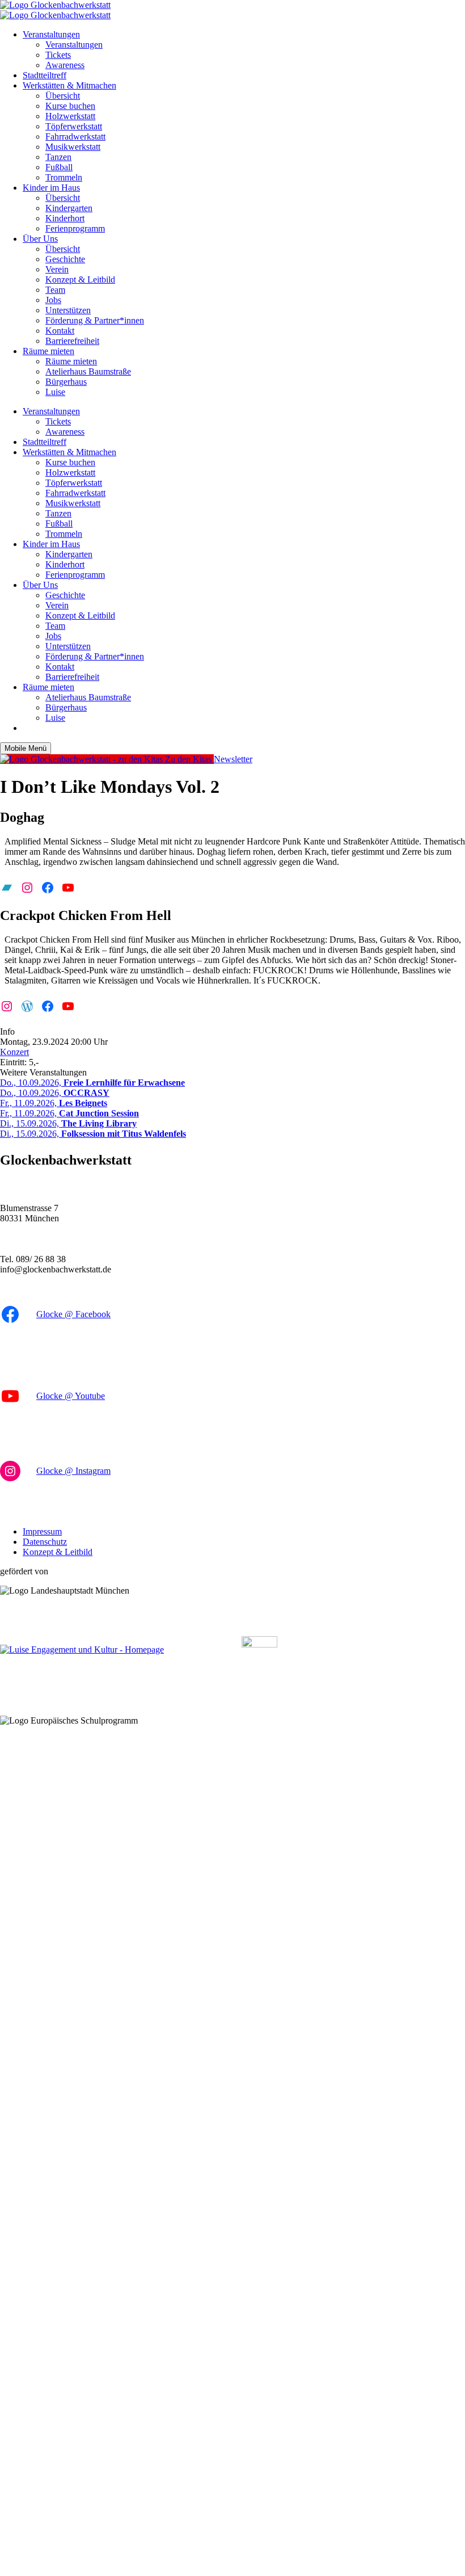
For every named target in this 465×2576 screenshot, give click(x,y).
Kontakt (60, 331)
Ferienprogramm (75, 228)
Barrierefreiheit (72, 341)
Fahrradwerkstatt (75, 136)
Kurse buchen (70, 106)
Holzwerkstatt (70, 116)
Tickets (58, 55)
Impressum (42, 1531)
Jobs (53, 300)
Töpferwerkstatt (74, 126)
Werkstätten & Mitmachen (69, 85)
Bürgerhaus (66, 382)
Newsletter (233, 759)
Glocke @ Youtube (71, 1396)
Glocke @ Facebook (73, 1314)
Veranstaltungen (51, 34)
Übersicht (63, 96)
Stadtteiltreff (45, 75)
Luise (55, 392)
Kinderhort (65, 218)
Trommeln (64, 177)
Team (55, 290)
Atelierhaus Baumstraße (88, 371)
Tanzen (58, 157)
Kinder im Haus (51, 188)
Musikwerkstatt (73, 147)
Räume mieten (48, 351)
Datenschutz (45, 1542)
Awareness (65, 65)
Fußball (59, 167)
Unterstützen (68, 310)
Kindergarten (69, 208)
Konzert (14, 1052)
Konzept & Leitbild (80, 280)
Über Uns (40, 239)
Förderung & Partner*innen (95, 320)
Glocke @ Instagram (73, 1471)
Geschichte (65, 259)
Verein (57, 269)
